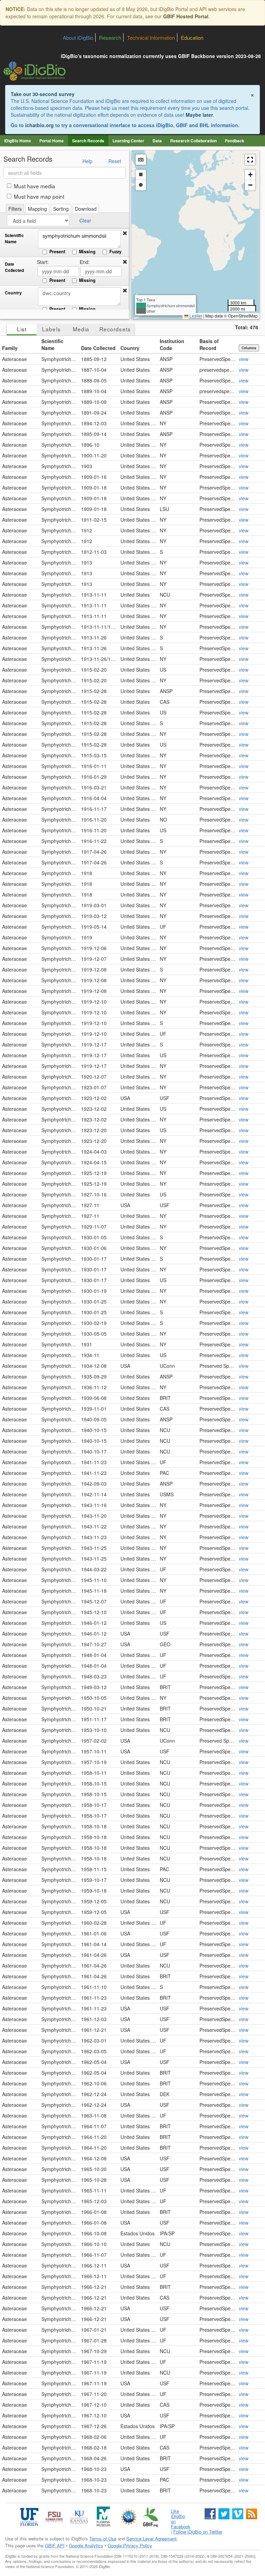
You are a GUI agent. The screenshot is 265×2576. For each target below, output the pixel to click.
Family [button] (10, 348)
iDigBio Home (18, 141)
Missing (87, 252)
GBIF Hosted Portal (186, 16)
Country (13, 293)
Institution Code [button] (172, 344)
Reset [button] (115, 161)
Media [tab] (81, 329)
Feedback (235, 141)
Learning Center (128, 141)
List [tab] (22, 329)
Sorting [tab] (61, 209)
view (244, 359)
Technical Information (151, 37)
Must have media (35, 186)
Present (57, 252)
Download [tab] (86, 209)
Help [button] (87, 161)
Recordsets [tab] (115, 329)
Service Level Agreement (151, 2539)
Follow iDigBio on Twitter (198, 2532)
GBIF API (55, 2545)
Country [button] (130, 348)
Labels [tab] (51, 329)
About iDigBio (78, 37)
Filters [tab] (15, 209)
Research (110, 37)
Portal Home (52, 141)
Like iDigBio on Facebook (181, 2519)
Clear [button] (85, 220)
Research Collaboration (193, 141)
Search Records (88, 141)
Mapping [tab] (37, 209)
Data (157, 141)
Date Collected (14, 267)
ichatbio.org (40, 125)
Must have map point (39, 196)
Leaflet (195, 316)
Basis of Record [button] (209, 344)
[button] (125, 233)
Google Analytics (86, 2545)
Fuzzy (115, 252)
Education (192, 37)
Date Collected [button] (98, 348)
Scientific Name (14, 239)
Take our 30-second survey (43, 94)
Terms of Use (103, 2539)
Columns (249, 348)
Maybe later (199, 115)
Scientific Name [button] (52, 344)
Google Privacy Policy (130, 2545)
